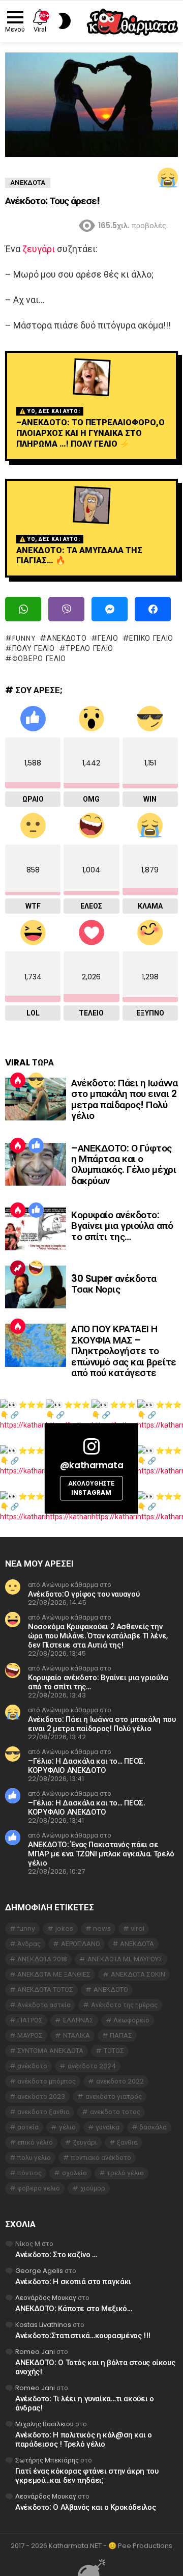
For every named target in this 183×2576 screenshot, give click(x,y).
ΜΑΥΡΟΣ (30, 2035)
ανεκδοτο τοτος (115, 2112)
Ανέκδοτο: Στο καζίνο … (56, 2254)
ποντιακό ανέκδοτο (101, 2158)
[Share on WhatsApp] (23, 609)
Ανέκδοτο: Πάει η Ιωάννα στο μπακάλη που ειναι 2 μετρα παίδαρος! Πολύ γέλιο (124, 1099)
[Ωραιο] (36, 1145)
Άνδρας (29, 1944)
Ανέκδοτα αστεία (44, 2005)
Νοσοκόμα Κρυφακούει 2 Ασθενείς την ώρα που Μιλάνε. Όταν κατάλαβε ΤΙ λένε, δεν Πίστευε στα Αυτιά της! (98, 1636)
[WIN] (36, 1080)
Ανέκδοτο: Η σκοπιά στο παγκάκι (73, 2281)
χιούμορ (93, 2188)
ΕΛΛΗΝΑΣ (78, 2020)
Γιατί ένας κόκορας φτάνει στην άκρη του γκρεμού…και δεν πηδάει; (87, 2475)
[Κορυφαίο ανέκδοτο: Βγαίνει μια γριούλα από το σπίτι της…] (36, 1229)
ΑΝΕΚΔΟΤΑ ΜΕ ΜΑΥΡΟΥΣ (125, 1959)
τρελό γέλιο (89, 648)
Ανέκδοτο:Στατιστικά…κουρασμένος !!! (83, 2335)
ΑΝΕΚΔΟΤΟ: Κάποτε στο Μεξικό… (74, 2308)
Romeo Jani (35, 2352)
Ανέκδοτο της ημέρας (124, 2005)
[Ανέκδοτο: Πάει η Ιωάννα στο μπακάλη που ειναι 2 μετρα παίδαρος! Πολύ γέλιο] (36, 1099)
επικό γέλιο (151, 638)
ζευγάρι (39, 249)
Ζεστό (18, 1080)
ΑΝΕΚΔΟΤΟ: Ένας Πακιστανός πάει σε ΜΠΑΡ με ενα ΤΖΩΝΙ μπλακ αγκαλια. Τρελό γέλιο (101, 1854)
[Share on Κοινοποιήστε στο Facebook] (153, 609)
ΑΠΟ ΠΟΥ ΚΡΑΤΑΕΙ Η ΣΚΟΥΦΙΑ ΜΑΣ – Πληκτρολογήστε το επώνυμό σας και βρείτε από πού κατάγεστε (124, 1351)
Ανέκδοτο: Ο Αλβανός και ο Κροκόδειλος (85, 2507)
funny (24, 638)
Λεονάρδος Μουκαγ (46, 2298)
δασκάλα (153, 2127)
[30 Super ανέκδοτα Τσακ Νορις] (36, 1287)
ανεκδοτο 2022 (120, 2081)
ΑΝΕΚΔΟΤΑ (137, 1944)
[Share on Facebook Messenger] (110, 609)
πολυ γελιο (34, 648)
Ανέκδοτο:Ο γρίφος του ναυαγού (84, 1594)
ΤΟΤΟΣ (114, 2051)
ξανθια (127, 2142)
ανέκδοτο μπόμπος (47, 2081)
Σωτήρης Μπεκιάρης (47, 2460)
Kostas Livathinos (43, 2325)
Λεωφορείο (131, 2020)
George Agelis (39, 2271)
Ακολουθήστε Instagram (91, 1488)
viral (138, 1928)
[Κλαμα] (168, 178)
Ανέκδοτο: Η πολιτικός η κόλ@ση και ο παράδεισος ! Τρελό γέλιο (84, 2439)
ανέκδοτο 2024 (92, 2066)
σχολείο (74, 2173)
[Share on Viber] (66, 609)
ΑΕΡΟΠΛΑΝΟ (81, 1944)
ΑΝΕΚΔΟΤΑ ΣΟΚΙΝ (138, 1974)
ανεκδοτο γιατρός (114, 2097)
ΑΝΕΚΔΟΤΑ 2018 (42, 1959)
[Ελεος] (36, 1268)
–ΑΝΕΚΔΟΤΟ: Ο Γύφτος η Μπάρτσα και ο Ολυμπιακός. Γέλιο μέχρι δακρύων (124, 1164)
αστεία (28, 2127)
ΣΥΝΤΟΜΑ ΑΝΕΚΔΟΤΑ (50, 2051)
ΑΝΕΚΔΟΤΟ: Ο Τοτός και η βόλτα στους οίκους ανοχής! (95, 2367)
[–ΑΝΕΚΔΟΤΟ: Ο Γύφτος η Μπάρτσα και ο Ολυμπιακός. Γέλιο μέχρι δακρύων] (36, 1164)
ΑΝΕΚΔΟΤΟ (67, 638)
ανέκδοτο (32, 2066)
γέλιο (108, 638)
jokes (64, 1928)
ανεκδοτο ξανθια (43, 2112)
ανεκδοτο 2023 (41, 2097)
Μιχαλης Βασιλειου (44, 2424)
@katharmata (91, 1465)
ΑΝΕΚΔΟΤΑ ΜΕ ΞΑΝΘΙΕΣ (54, 1974)
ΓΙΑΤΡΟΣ (30, 2020)
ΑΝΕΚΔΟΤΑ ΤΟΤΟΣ (45, 1990)
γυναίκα (108, 2127)
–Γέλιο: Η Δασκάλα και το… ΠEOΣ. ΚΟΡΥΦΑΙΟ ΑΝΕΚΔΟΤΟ (86, 1765)
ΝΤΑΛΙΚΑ (77, 2035)
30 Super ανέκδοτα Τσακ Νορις (114, 1284)
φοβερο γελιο (39, 659)
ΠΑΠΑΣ (121, 2035)
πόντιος (29, 2173)
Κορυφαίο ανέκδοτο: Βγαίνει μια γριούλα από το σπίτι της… (122, 1226)
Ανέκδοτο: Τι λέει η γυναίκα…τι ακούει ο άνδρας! (84, 2403)
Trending (18, 1268)
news (102, 1928)
